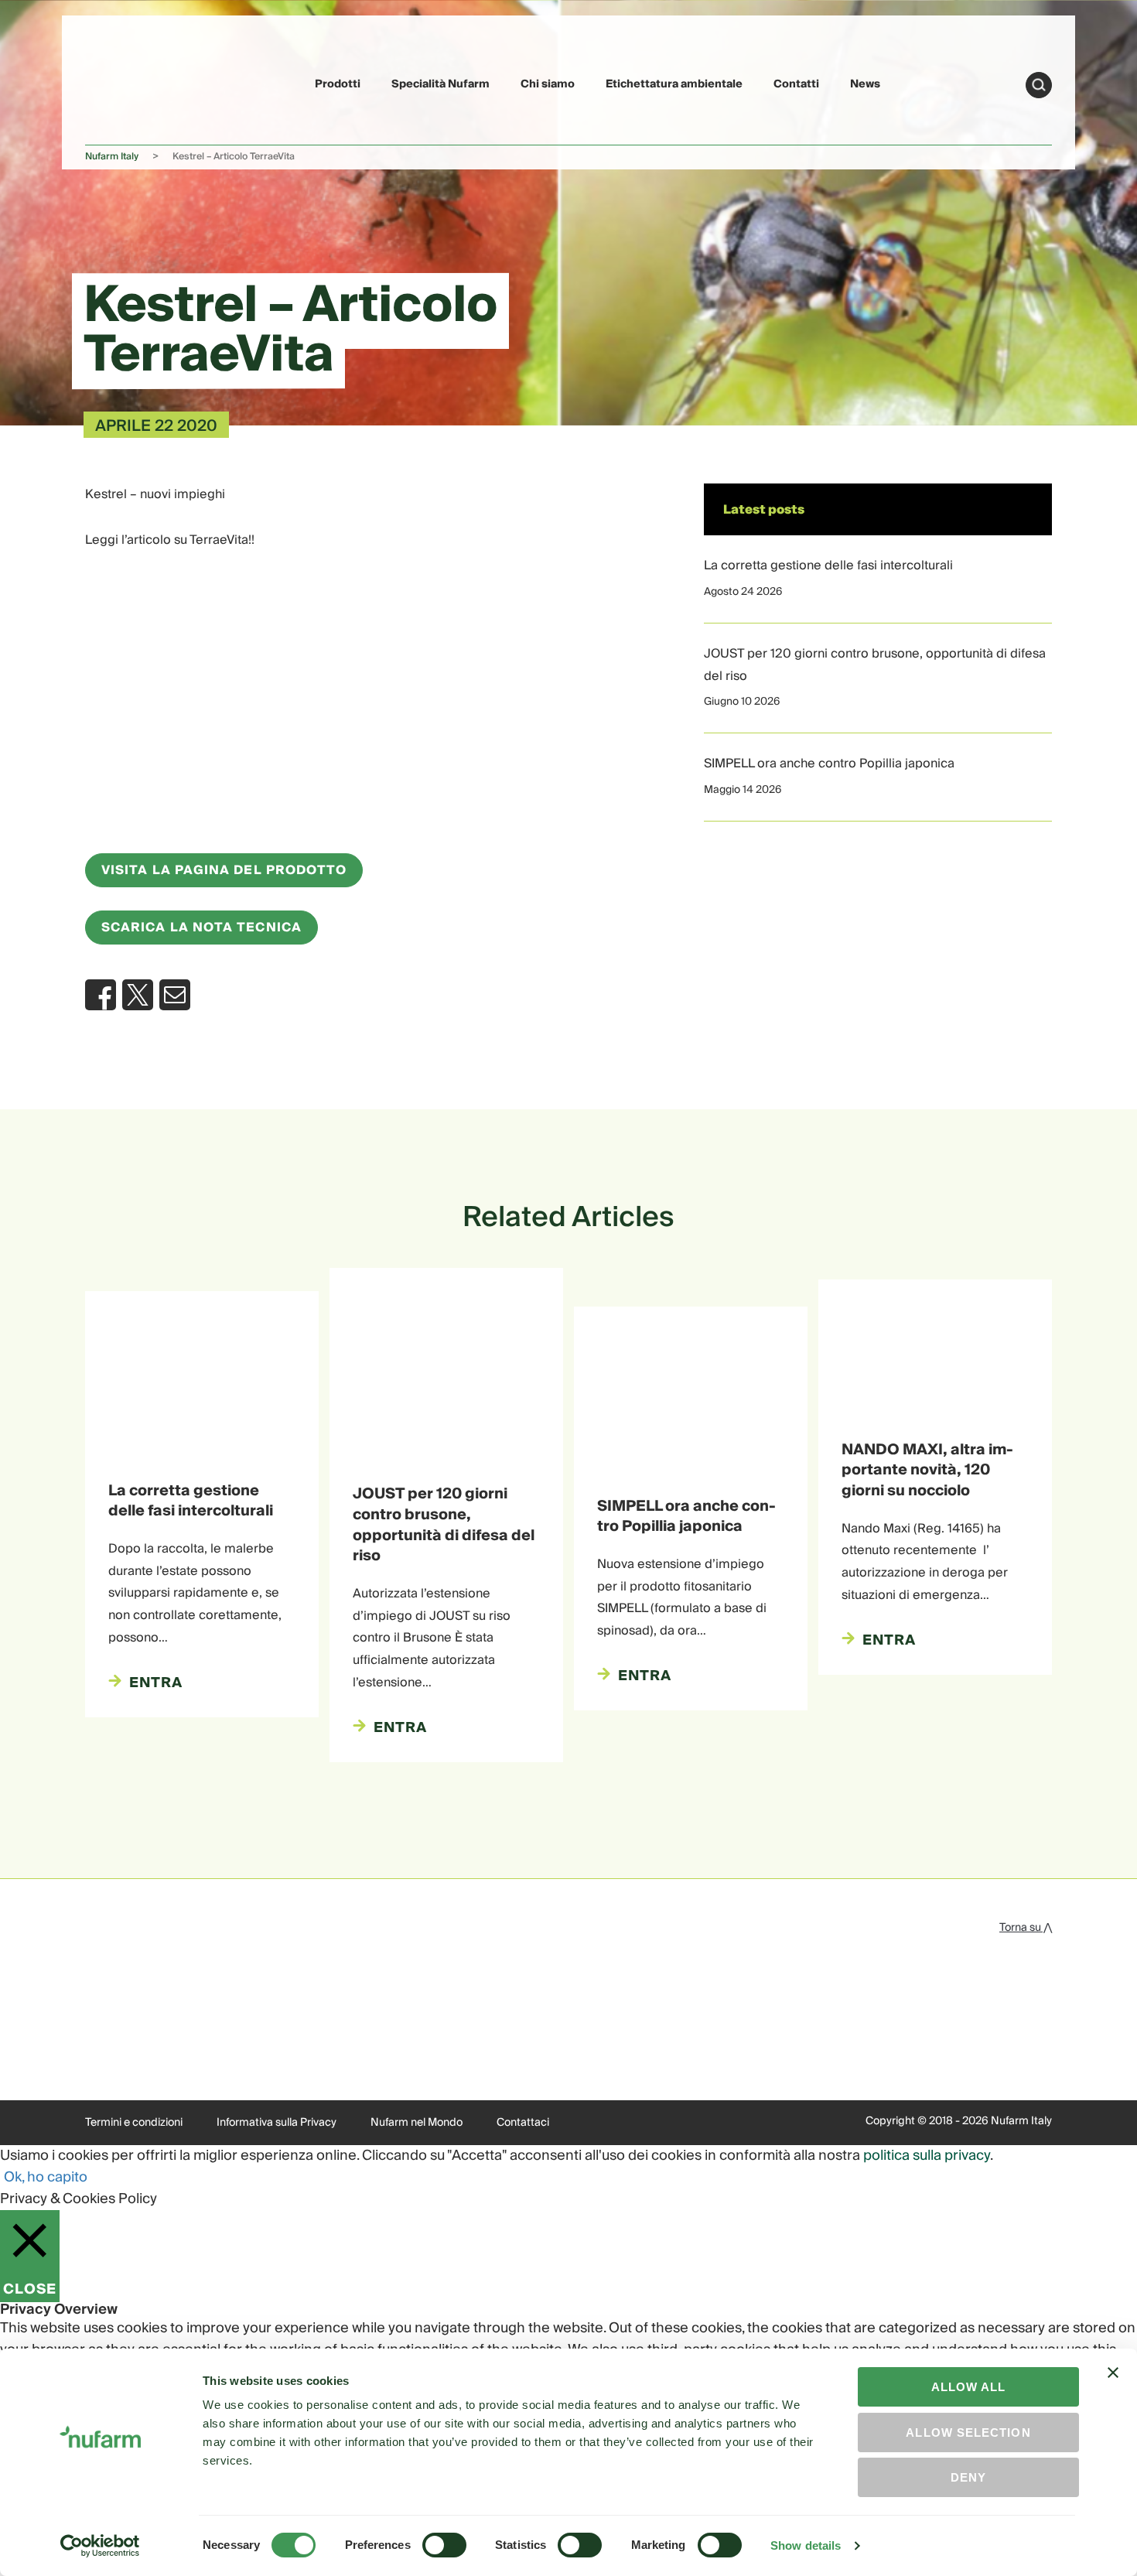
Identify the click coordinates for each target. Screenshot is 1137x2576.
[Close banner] (1113, 2386)
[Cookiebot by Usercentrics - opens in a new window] (100, 2546)
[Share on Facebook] (101, 995)
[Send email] (175, 995)
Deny (968, 2477)
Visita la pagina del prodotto (224, 870)
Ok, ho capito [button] (46, 2177)
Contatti (796, 84)
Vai (1039, 85)
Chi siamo (548, 84)
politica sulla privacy (927, 2156)
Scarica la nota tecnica (201, 928)
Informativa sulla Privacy (277, 2123)
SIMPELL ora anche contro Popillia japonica (829, 764)
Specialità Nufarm (440, 84)
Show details (806, 2545)
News (865, 84)
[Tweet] (138, 995)
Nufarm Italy (112, 157)
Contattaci (523, 2123)
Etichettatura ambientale (674, 84)
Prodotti (338, 84)
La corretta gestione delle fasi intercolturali (828, 565)
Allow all (969, 2387)
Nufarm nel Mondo (417, 2123)
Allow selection (968, 2433)
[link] (121, 82)
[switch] (444, 2545)
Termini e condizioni (134, 2123)
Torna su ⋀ (1026, 1928)
